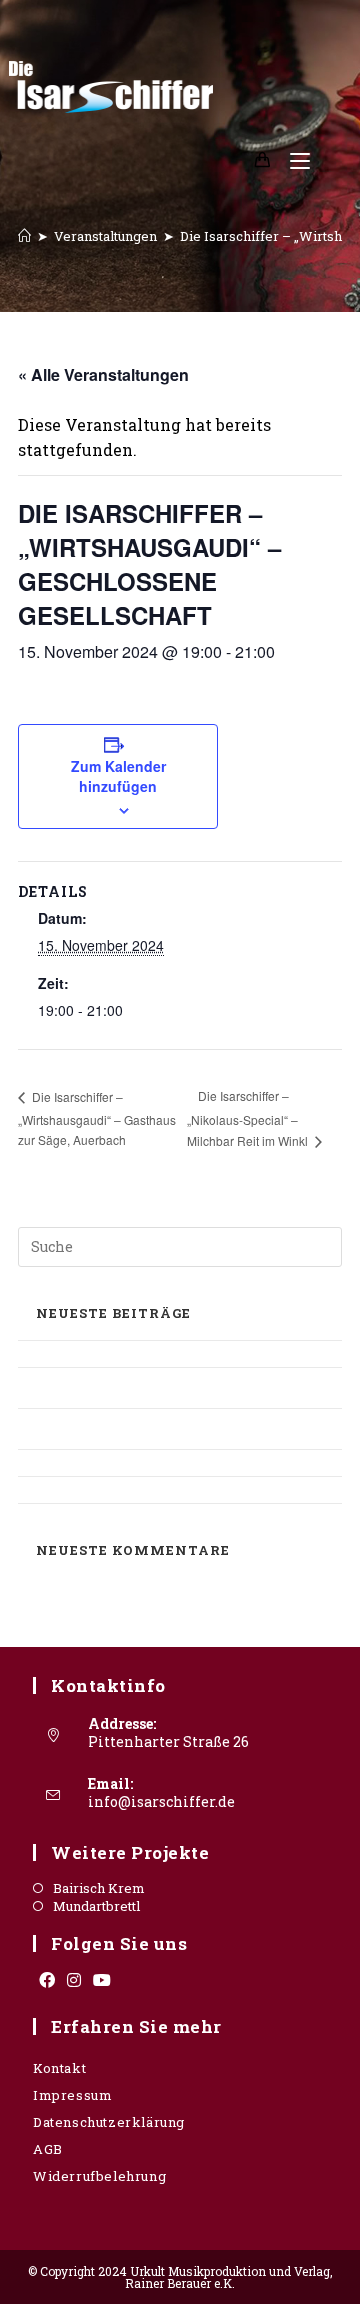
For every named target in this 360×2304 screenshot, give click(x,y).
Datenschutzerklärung (109, 2122)
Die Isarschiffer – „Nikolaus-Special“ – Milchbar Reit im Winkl (249, 1118)
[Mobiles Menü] (292, 160)
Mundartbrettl (96, 1906)
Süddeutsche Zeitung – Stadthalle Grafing (164, 1489)
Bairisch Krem (99, 1888)
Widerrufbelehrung (99, 2176)
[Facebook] (47, 1980)
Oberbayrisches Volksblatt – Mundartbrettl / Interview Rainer (174, 1428)
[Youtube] (102, 1980)
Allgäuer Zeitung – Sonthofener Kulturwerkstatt (130, 1387)
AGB (48, 2149)
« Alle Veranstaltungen (103, 374)
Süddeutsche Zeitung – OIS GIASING (143, 1462)
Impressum (72, 2095)
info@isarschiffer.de (161, 1801)
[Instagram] (74, 1980)
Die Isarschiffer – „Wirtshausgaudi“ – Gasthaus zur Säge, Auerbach (97, 1118)
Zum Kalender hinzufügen (118, 776)
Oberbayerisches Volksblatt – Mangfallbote (170, 1353)
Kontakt (59, 2068)
